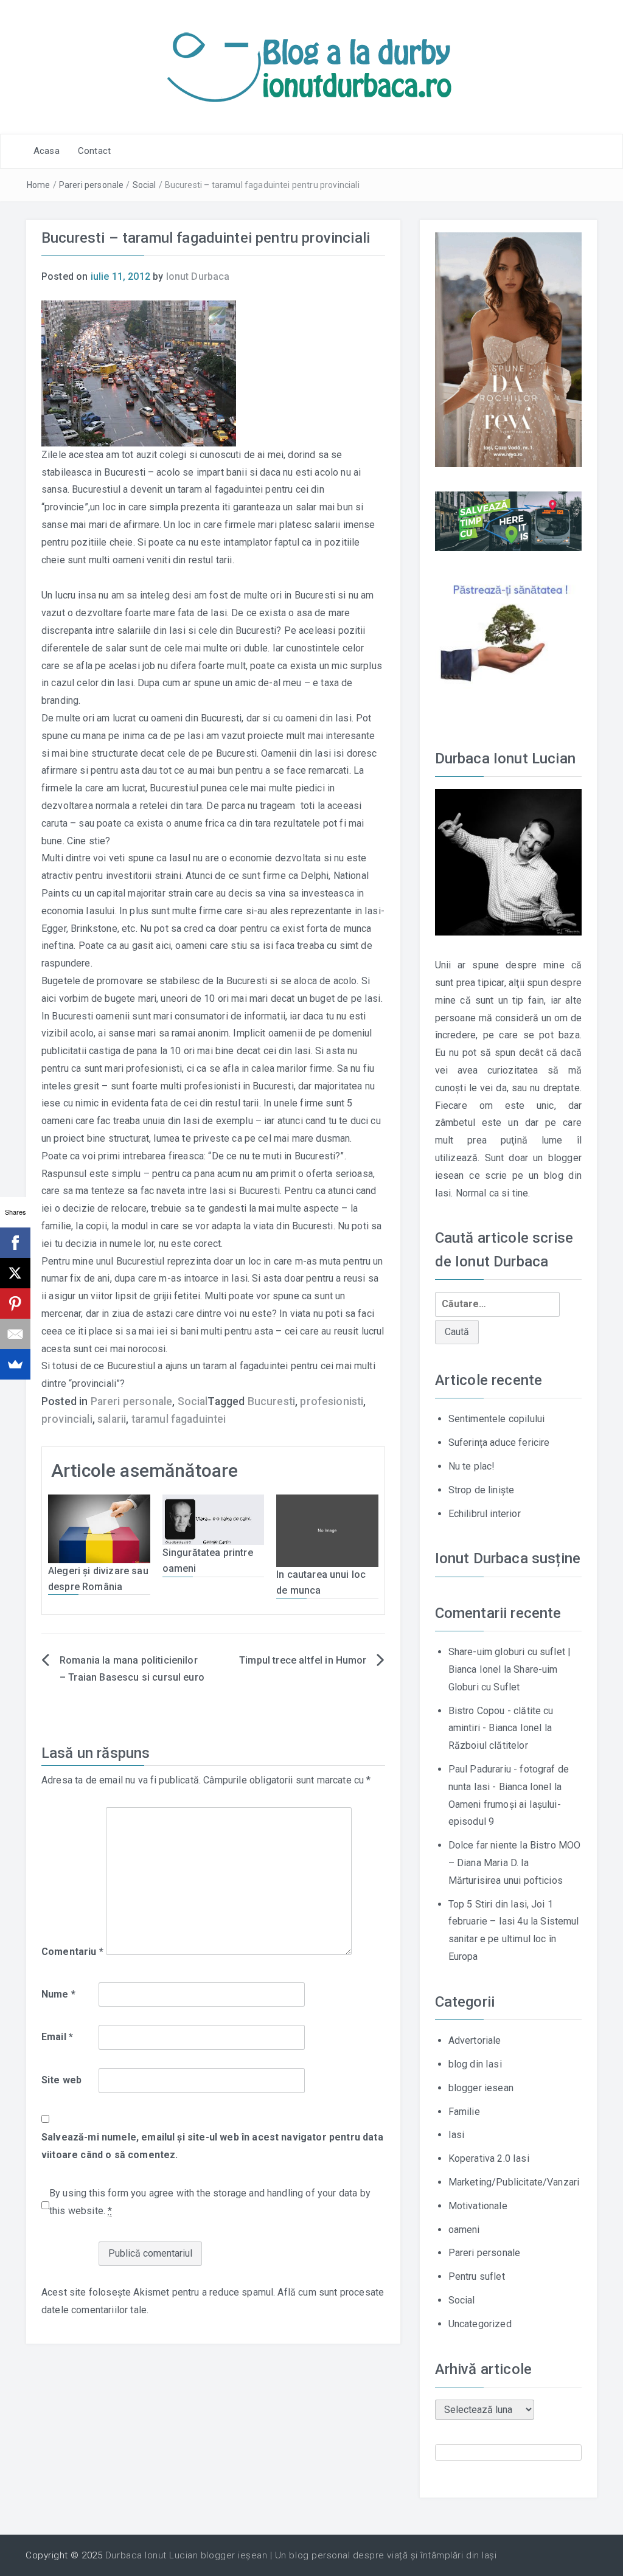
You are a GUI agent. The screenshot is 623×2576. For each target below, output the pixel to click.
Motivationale (478, 2206)
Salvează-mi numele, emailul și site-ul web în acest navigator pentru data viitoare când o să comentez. (212, 2146)
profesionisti (332, 1401)
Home (39, 185)
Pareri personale (92, 185)
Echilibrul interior (485, 1514)
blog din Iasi (475, 2064)
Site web (61, 2080)
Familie (464, 2112)
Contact (94, 151)
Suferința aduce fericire (499, 1442)
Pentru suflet (477, 2276)
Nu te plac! (472, 1466)
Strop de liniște (482, 1490)
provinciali (67, 1419)
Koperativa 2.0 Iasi (489, 2158)
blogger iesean (481, 2088)
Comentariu (72, 1952)
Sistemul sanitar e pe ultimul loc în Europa (514, 1939)
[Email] (15, 1334)
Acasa (47, 151)
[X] (15, 1273)
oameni (464, 2230)
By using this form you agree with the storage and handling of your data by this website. (210, 2202)
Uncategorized (480, 2324)
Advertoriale (475, 2040)
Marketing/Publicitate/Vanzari (514, 2182)
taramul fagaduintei (179, 1419)
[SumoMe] (15, 1364)
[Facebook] (15, 1243)
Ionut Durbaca (198, 276)
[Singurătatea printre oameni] (214, 1519)
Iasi (457, 2135)
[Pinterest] (15, 1304)
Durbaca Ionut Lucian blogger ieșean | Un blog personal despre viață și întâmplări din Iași (301, 2555)
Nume (58, 1994)
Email (57, 2037)
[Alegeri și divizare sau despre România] (99, 1528)
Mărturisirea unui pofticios (506, 1880)
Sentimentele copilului (497, 1419)
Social (144, 185)
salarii (112, 1419)
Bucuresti (271, 1401)
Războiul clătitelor (488, 1745)
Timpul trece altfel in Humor (303, 1660)
